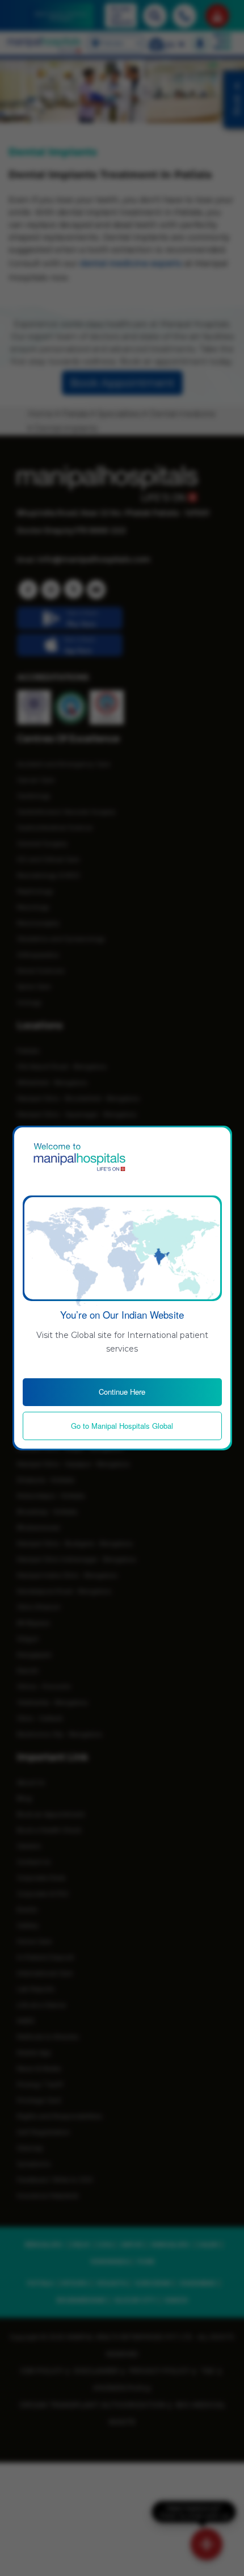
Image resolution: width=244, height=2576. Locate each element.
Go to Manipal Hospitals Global (122, 1426)
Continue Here (122, 1392)
